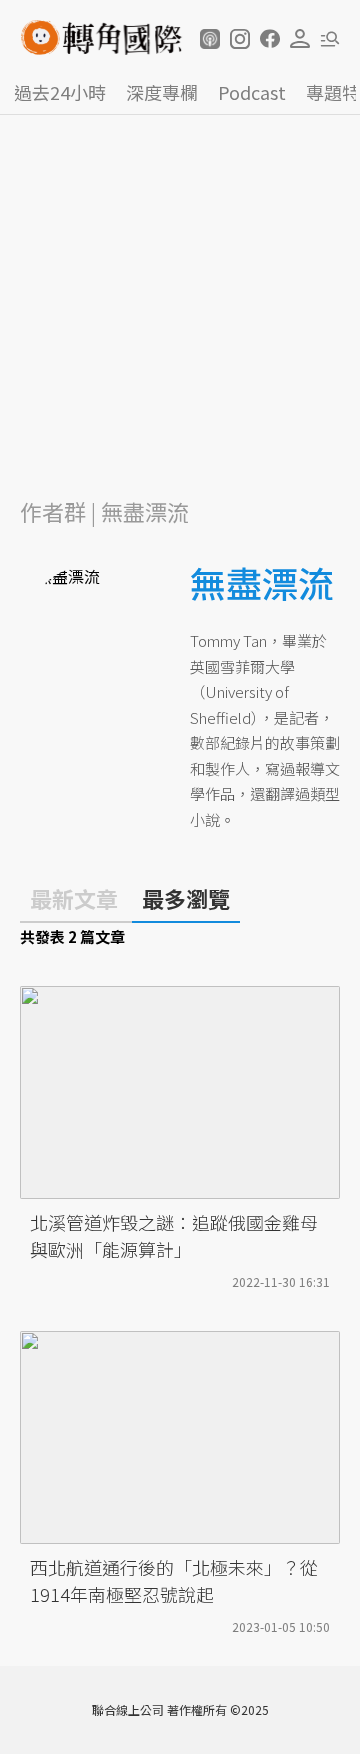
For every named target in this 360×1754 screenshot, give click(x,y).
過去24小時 (60, 92)
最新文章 (74, 898)
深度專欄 (162, 92)
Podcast (252, 92)
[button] (210, 39)
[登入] (300, 39)
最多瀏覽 (186, 898)
